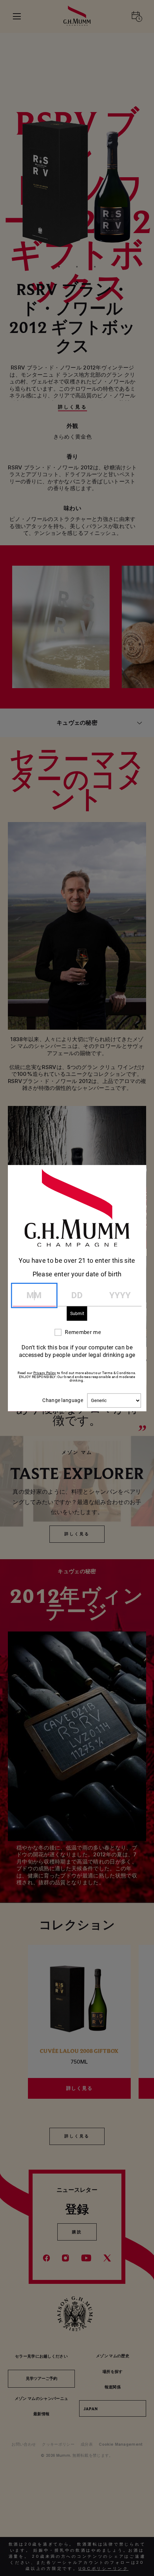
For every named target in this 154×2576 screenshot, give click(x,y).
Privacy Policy (45, 1373)
